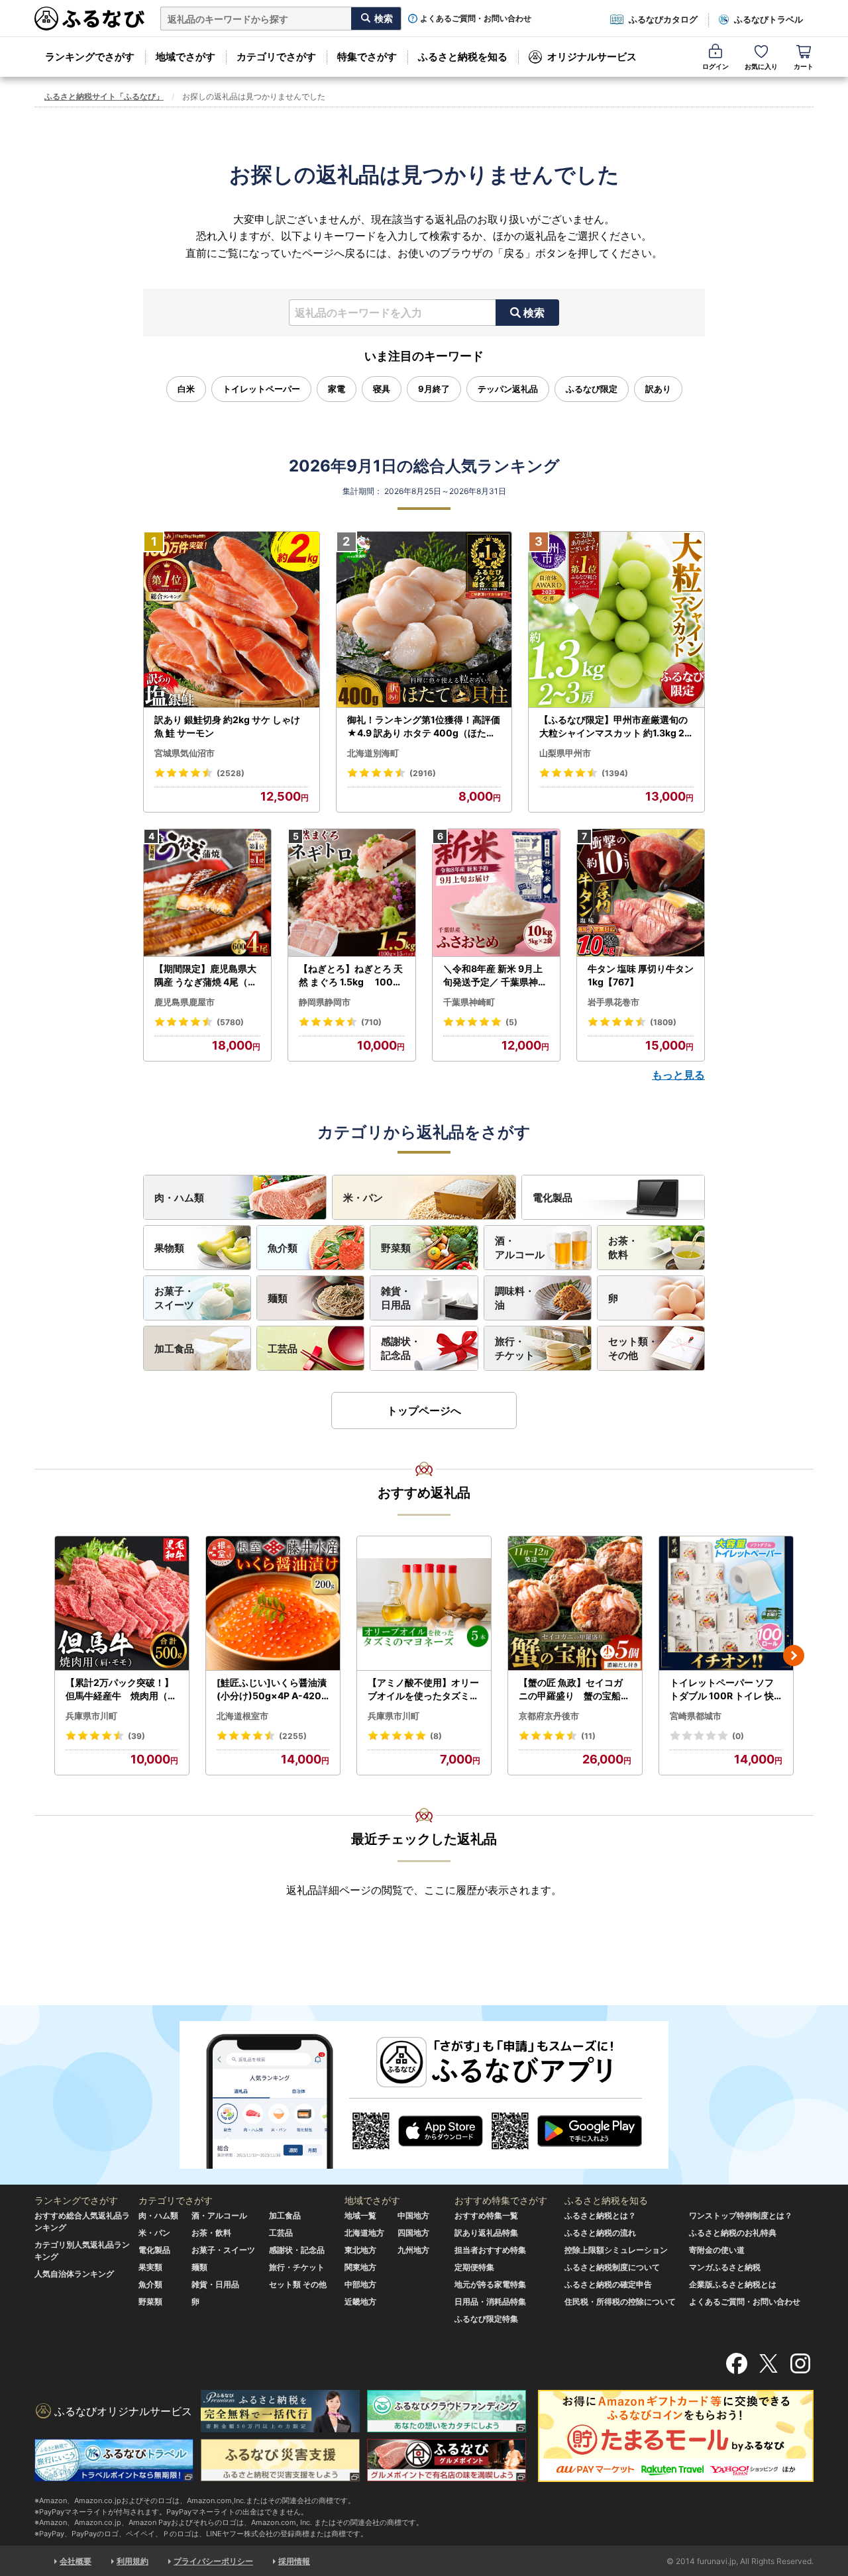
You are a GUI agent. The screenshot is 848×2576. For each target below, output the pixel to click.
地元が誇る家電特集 (490, 2284)
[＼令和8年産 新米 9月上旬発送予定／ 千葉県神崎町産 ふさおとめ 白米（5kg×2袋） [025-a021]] (496, 893)
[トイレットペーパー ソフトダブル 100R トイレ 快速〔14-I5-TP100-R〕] (726, 1604)
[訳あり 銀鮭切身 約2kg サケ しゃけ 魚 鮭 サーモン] (232, 620)
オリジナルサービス (592, 57)
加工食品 (174, 1349)
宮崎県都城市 (696, 1716)
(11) (588, 1736)
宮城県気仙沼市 (185, 753)
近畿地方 (360, 2302)
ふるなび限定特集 (486, 2319)
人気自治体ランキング (74, 2274)
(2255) (293, 1736)
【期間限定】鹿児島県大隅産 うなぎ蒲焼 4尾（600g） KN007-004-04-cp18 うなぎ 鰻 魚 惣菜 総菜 (207, 975)
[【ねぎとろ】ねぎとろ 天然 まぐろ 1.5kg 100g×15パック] (352, 893)
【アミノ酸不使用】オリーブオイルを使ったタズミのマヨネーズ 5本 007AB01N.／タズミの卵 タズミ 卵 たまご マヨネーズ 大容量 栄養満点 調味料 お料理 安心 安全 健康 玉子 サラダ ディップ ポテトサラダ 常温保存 (424, 1689)
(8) (436, 1736)
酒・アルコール (520, 1248)
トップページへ (424, 1411)
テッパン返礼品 (508, 389)
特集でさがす (367, 57)
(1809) (663, 1022)
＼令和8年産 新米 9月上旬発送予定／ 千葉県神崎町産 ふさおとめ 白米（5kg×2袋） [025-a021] (495, 975)
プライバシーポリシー (213, 2561)
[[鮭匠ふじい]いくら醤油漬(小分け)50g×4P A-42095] (273, 1604)
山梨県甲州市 (565, 753)
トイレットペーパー (261, 389)
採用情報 (294, 2561)
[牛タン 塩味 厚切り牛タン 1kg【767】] (641, 893)
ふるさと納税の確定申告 (608, 2284)
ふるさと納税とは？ (600, 2215)
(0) (738, 1736)
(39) (136, 1736)
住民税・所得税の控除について (620, 2302)
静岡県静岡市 (325, 1002)
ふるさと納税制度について (612, 2267)
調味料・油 (515, 1298)
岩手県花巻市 (613, 1002)
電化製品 (553, 1198)
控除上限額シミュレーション (616, 2250)
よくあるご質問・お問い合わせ (476, 19)
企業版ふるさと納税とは (733, 2284)
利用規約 (132, 2561)
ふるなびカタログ (663, 19)
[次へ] (794, 1656)
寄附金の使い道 (717, 2250)
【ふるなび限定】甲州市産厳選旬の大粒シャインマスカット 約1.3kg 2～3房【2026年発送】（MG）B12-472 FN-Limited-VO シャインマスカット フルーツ (615, 726)
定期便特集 (474, 2267)
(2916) (423, 773)
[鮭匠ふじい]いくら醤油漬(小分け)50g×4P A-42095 (272, 1689)
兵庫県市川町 (91, 1716)
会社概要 (76, 2561)
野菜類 (396, 1248)
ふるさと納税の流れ (600, 2233)
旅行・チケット (515, 1348)
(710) (371, 1022)
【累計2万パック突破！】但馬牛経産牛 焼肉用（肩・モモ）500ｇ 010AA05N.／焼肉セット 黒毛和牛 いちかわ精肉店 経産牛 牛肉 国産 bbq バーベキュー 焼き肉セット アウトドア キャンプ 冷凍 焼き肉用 (122, 1689)
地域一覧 (360, 2215)
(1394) (615, 773)
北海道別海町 (373, 753)
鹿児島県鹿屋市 (185, 1002)
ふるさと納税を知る (463, 57)
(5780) (230, 1022)
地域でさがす (185, 57)
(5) (511, 1022)
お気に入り (761, 66)
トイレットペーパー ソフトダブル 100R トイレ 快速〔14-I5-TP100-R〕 (722, 1689)
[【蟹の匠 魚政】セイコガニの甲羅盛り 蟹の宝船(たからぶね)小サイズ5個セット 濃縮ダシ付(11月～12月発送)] (575, 1604)
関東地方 (360, 2267)
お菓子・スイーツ (174, 1298)
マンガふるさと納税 (725, 2267)
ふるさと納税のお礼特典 (733, 2233)
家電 (337, 389)
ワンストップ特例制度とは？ (741, 2215)
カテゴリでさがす (276, 57)
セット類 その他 (298, 2284)
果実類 (150, 2267)
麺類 (278, 1298)
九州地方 (413, 2250)
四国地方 (413, 2233)
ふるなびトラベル (768, 19)
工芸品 (283, 1349)
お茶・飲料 (623, 1248)
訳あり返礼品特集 (486, 2233)
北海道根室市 (242, 1716)
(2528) (231, 773)
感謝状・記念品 (401, 1348)
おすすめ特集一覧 (486, 2215)
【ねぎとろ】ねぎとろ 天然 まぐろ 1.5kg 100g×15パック (351, 975)
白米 (186, 389)
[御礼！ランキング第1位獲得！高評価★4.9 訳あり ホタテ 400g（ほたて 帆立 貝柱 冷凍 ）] (424, 620)
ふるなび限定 (592, 389)
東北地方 (360, 2250)
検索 (534, 313)
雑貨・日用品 (396, 1298)
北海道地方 (364, 2233)
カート (804, 66)
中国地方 (413, 2215)
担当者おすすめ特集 (490, 2250)
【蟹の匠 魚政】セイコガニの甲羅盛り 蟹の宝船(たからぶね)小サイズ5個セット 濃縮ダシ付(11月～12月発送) (575, 1689)
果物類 (169, 1248)
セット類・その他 (633, 1348)
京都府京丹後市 (549, 1716)
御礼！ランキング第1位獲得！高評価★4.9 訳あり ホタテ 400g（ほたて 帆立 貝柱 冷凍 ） (424, 726)
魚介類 (283, 1248)
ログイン (715, 66)
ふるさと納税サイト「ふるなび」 (104, 96)
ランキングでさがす (90, 57)
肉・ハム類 (179, 1198)
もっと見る (678, 1075)
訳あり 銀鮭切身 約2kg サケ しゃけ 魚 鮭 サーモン (227, 726)
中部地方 (360, 2284)
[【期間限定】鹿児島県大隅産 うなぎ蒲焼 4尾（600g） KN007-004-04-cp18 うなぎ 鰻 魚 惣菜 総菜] (207, 893)
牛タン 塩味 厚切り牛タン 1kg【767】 (641, 975)
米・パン (363, 1198)
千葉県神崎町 (469, 1002)
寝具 (382, 389)
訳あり (658, 389)
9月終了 (434, 389)
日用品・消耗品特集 (490, 2302)
